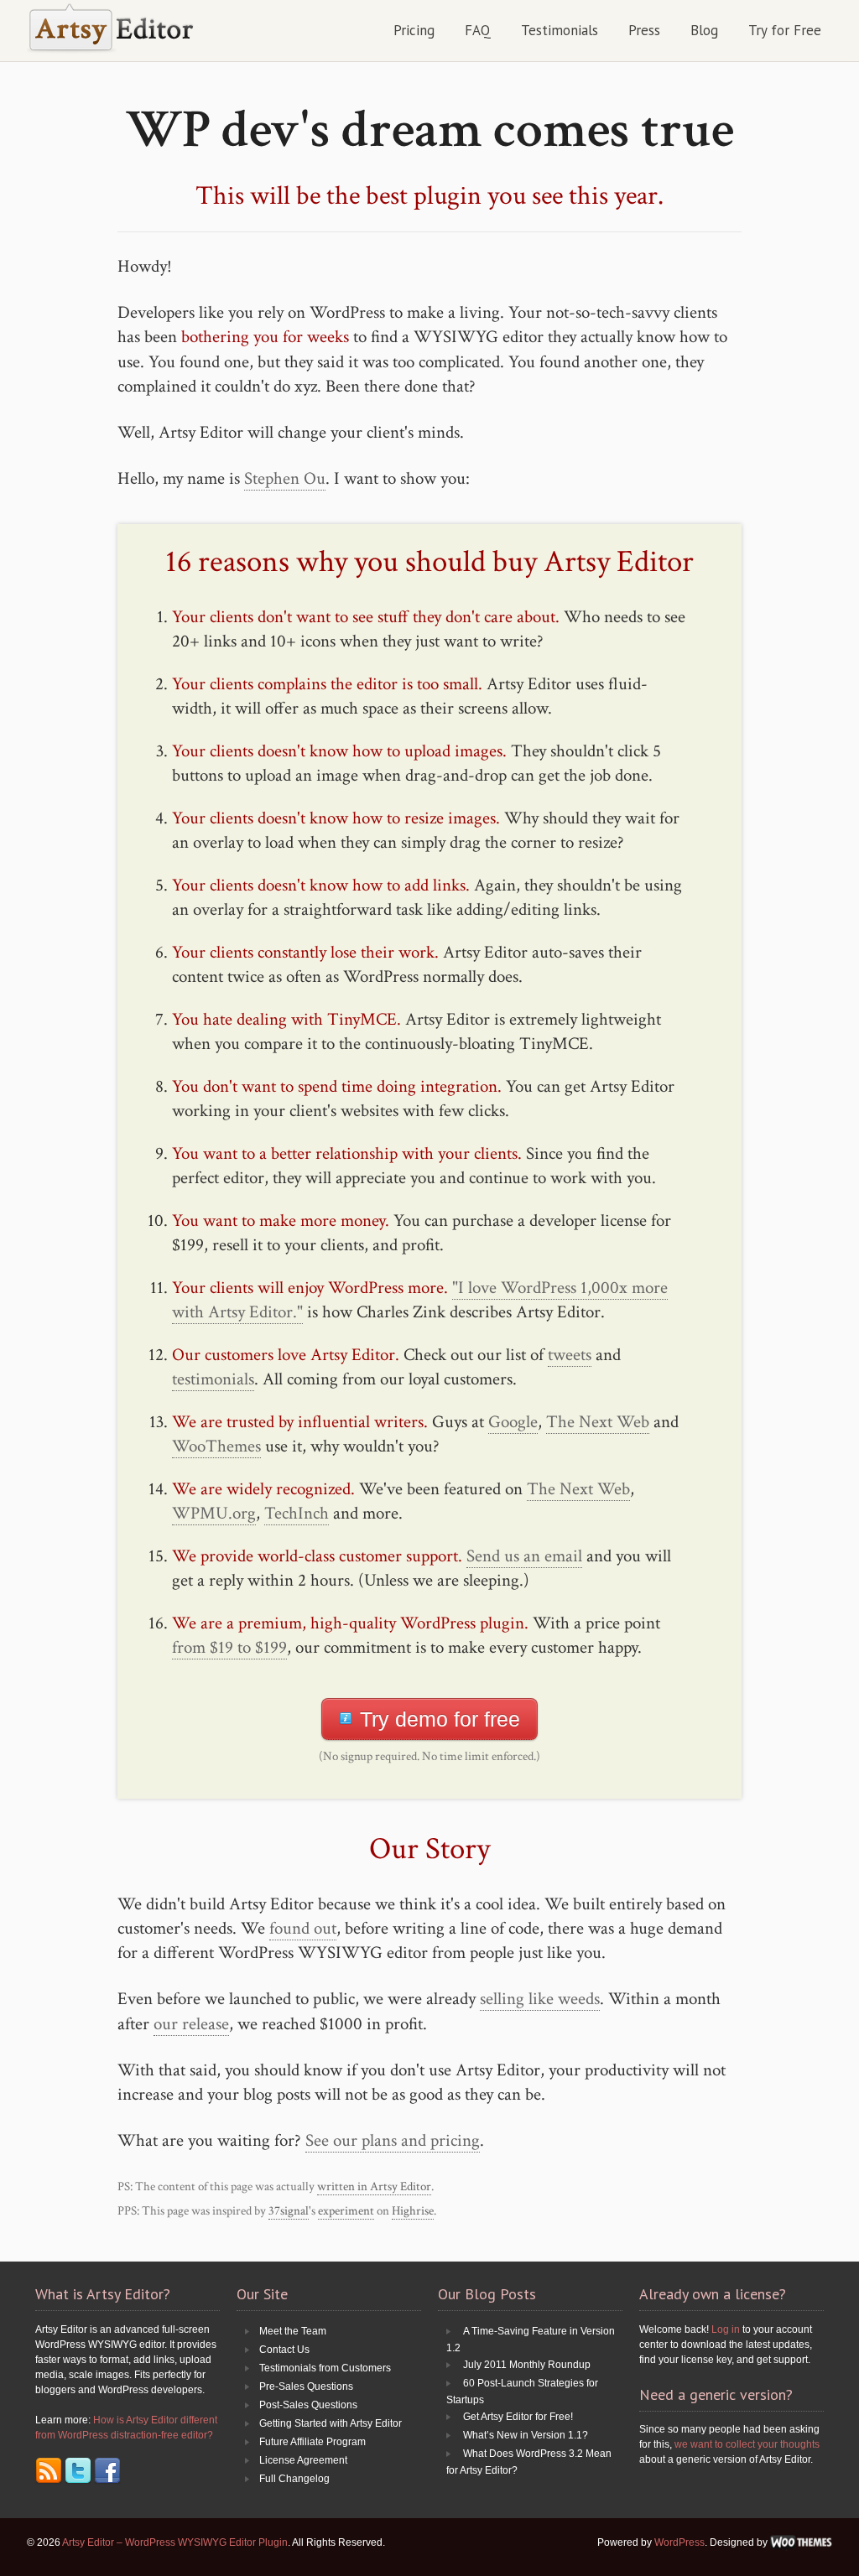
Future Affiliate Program (312, 2442)
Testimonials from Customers (325, 2368)
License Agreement (303, 2460)
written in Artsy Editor (374, 2186)
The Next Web (598, 1422)
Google (513, 1422)
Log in (726, 2329)
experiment (346, 2211)
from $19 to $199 (229, 1647)
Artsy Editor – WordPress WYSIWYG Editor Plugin (175, 2542)
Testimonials (560, 30)
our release (191, 2024)
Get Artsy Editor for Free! (518, 2417)
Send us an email (524, 1556)
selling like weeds (540, 1999)
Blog (704, 30)
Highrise (413, 2211)
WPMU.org (214, 1513)
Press (644, 30)
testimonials (213, 1379)
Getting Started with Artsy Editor (331, 2423)
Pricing (414, 30)
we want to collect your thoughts (747, 2444)
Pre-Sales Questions (306, 2386)
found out (303, 1928)
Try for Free (785, 30)
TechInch (297, 1513)
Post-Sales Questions (308, 2405)
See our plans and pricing (393, 2140)
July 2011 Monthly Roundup (527, 2365)
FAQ (478, 30)
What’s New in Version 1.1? (526, 2435)
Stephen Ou (285, 478)
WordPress (679, 2542)
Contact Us (284, 2350)
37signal (289, 2211)
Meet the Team (293, 2331)
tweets (570, 1355)
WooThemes (216, 1446)
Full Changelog (294, 2479)
